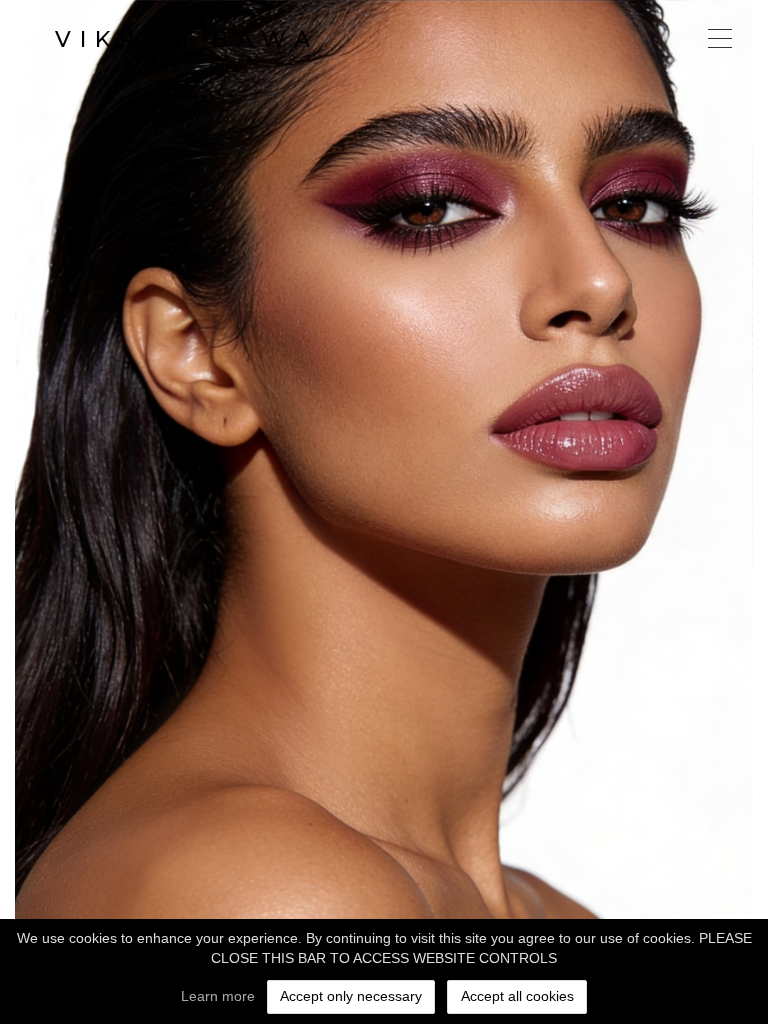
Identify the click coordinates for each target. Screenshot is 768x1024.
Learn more (218, 996)
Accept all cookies (517, 996)
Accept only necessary (351, 996)
